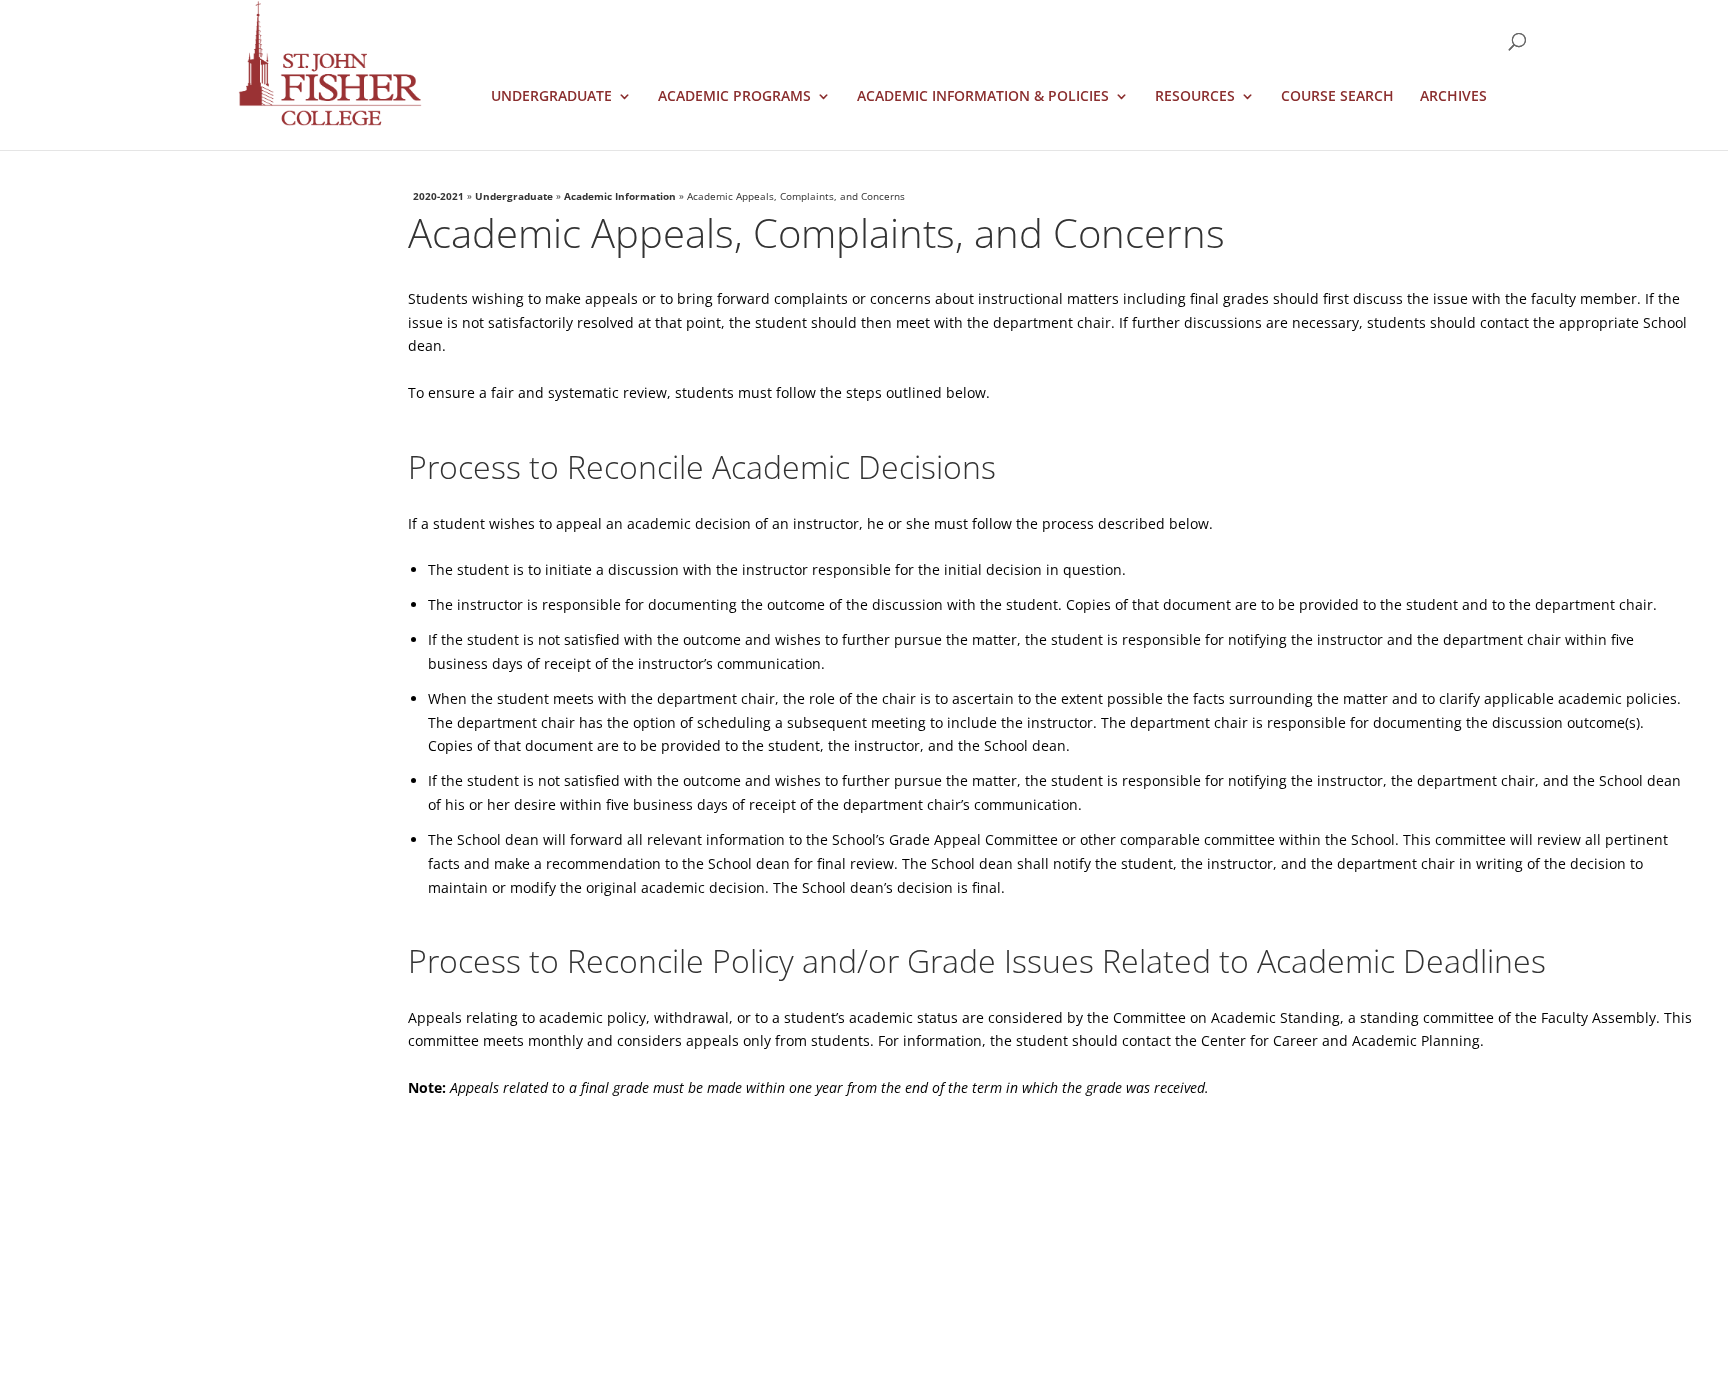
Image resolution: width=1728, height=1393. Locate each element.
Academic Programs (734, 97)
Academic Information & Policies (983, 97)
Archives (1453, 97)
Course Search (1337, 97)
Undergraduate (551, 97)
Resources (1195, 97)
